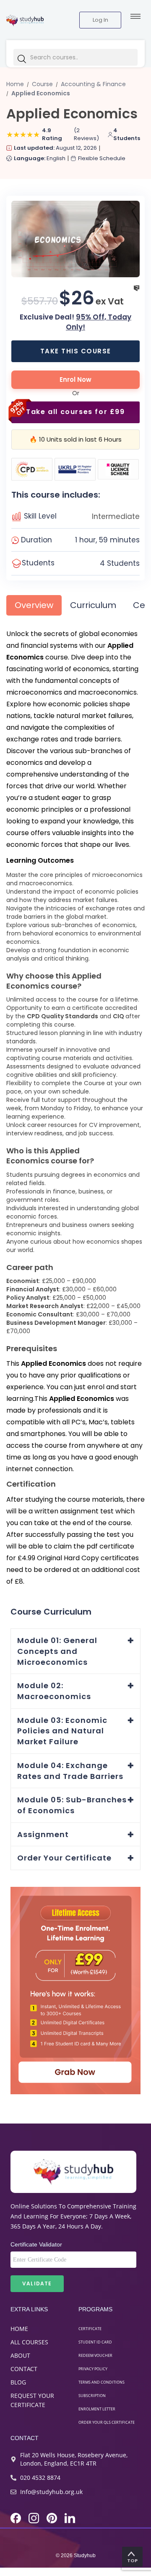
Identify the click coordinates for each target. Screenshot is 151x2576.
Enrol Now (75, 379)
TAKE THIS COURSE (76, 351)
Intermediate (116, 516)
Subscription (92, 2396)
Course (42, 84)
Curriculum (93, 605)
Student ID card (95, 2342)
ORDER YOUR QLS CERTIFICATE (107, 2422)
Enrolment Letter (97, 2409)
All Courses (29, 2342)
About (20, 2355)
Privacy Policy (93, 2369)
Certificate (90, 2329)
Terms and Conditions (102, 2382)
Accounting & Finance (93, 84)
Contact (24, 2369)
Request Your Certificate (32, 2400)
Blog (18, 2382)
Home (19, 2329)
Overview (34, 605)
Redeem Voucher (95, 2355)
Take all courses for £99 (75, 412)
